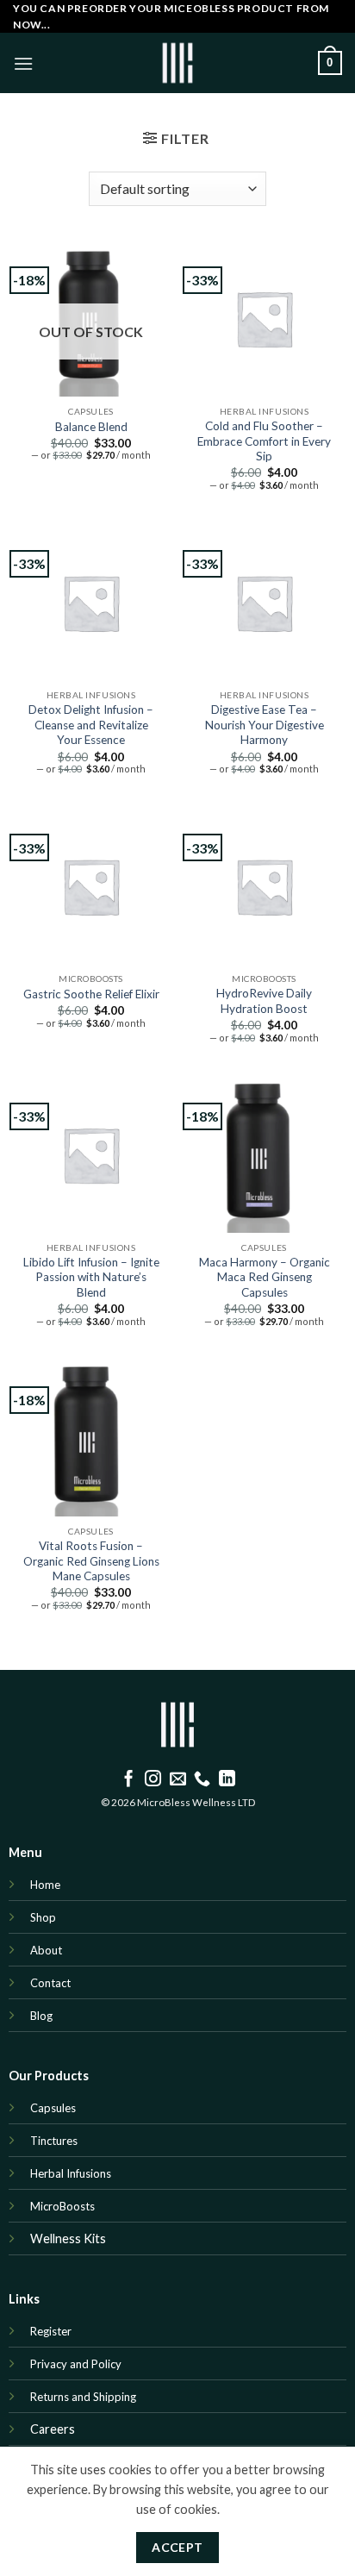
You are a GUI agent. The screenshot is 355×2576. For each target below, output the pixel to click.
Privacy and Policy (76, 2364)
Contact (50, 1983)
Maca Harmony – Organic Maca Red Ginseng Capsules (265, 1277)
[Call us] (202, 1780)
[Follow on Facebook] (129, 1780)
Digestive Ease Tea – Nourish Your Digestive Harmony (265, 725)
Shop (43, 1917)
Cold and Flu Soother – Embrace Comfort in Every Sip (264, 441)
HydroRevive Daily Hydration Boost (264, 1001)
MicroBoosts (62, 2206)
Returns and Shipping (84, 2397)
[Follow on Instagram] (153, 1780)
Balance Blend (91, 427)
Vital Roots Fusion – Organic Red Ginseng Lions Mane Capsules (91, 1561)
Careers (53, 2429)
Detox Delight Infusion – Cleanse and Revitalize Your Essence (91, 725)
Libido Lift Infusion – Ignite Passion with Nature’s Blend (91, 1277)
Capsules (53, 2108)
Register (51, 2331)
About (46, 1950)
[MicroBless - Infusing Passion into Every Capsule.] (177, 63)
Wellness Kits (68, 2238)
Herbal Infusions (71, 2173)
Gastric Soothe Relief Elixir (91, 994)
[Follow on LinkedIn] (227, 1780)
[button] (23, 63)
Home (45, 1885)
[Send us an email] (178, 1780)
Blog (43, 2016)
